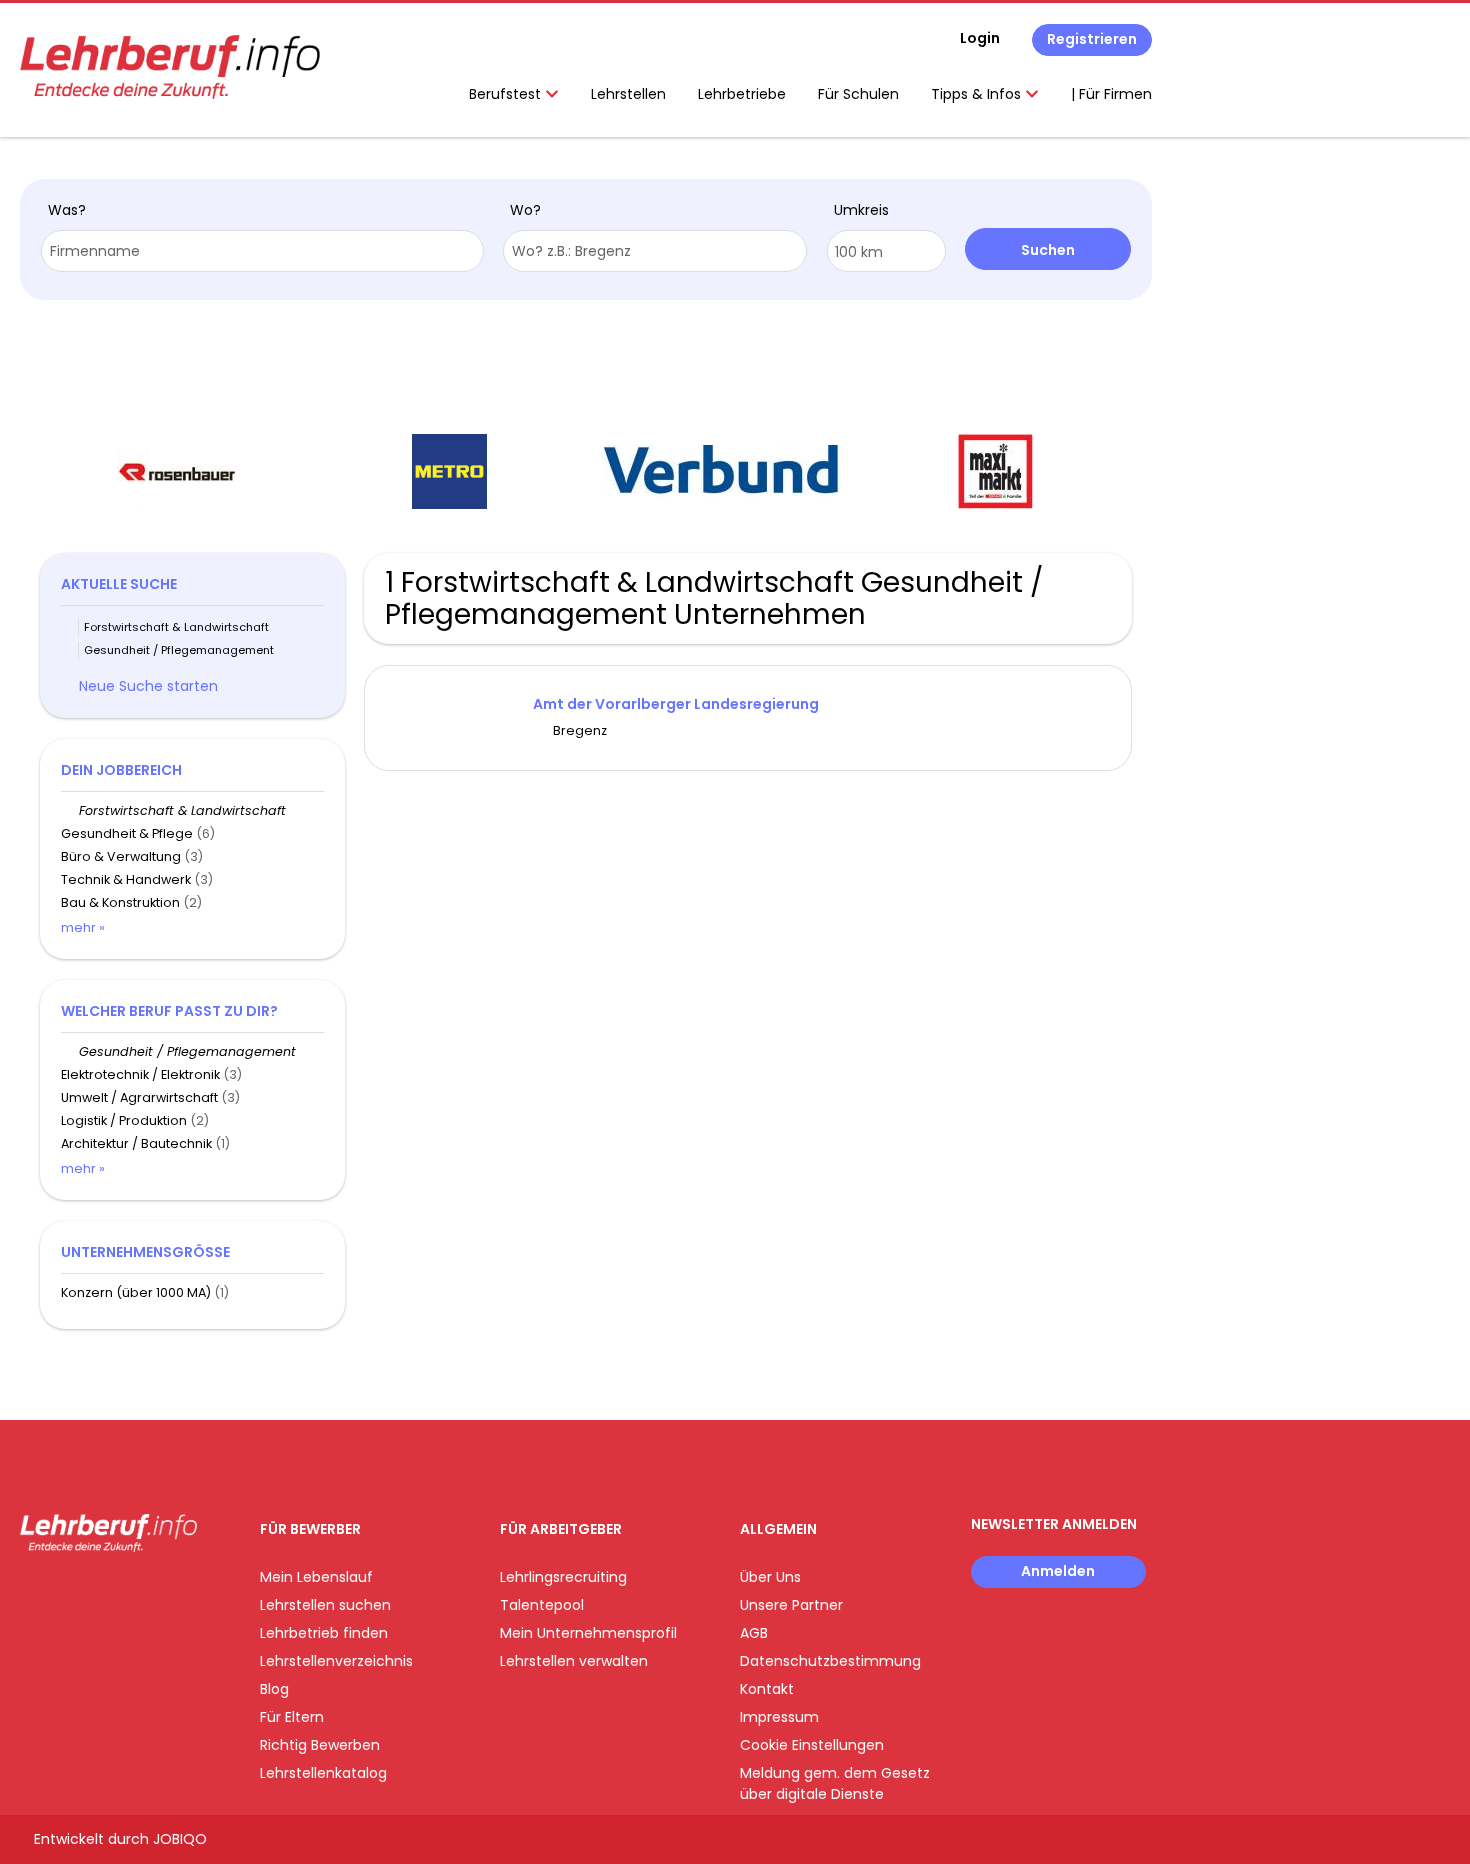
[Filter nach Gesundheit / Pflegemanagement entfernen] (70, 1051)
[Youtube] (100, 1593)
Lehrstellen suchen (325, 1605)
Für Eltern (292, 1717)
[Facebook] (34, 1593)
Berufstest (507, 94)
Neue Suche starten (148, 686)
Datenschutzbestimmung (830, 1661)
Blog (274, 1689)
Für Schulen (858, 94)
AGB (754, 1633)
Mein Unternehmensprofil (588, 1633)
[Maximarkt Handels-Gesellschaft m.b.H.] (995, 471)
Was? (67, 210)
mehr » (83, 927)
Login (980, 38)
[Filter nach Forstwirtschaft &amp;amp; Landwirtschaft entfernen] (70, 810)
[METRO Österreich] (449, 471)
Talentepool (542, 1605)
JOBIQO (180, 1839)
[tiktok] (130, 1593)
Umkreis (861, 210)
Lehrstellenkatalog (323, 1773)
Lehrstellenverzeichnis (336, 1661)
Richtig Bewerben (320, 1745)
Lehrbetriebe (742, 94)
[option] (176, 472)
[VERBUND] (722, 471)
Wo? (525, 210)
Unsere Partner (791, 1605)
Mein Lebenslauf (316, 1577)
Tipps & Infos (978, 94)
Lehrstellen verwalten (574, 1661)
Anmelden (1058, 1571)
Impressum (779, 1717)
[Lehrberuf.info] (170, 67)
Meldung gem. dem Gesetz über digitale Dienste (835, 1783)
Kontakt (767, 1689)
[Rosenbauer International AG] (177, 471)
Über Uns (770, 1577)
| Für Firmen (1111, 94)
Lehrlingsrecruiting (563, 1577)
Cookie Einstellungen (812, 1745)
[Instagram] (67, 1593)
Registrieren (1092, 39)
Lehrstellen (628, 94)
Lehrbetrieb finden (324, 1633)
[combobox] (262, 251)
